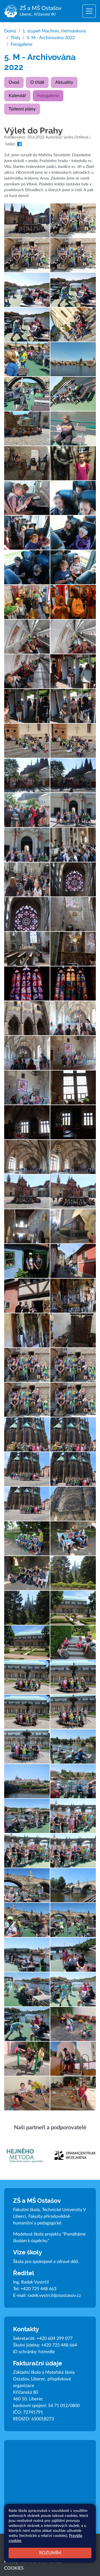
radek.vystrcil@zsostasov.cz (54, 2295)
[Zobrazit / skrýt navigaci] (89, 11)
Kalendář (17, 96)
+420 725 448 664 (59, 2345)
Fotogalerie (21, 44)
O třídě (37, 82)
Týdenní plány (22, 109)
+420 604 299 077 (55, 2338)
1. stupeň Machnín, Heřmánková (54, 31)
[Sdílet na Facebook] (19, 144)
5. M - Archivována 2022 (51, 38)
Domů (10, 31)
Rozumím (50, 2553)
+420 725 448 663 (38, 2289)
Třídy (15, 38)
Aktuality (64, 82)
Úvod (14, 82)
